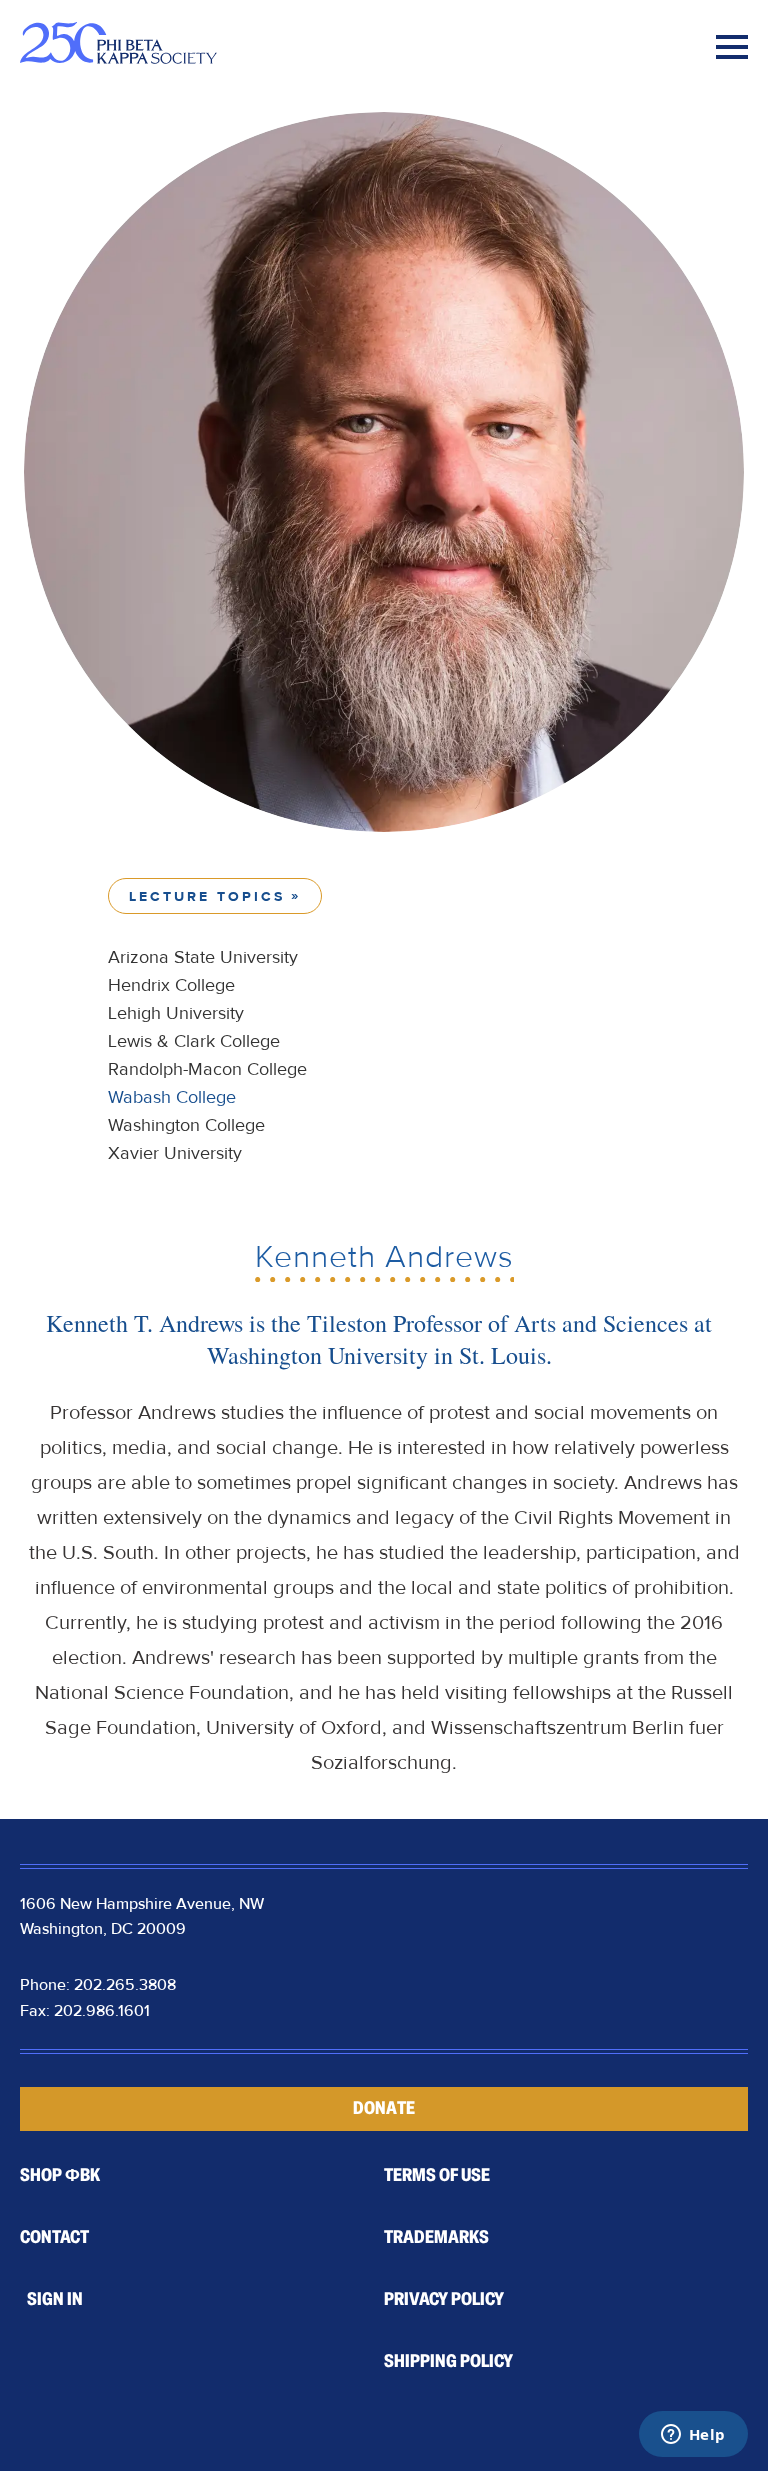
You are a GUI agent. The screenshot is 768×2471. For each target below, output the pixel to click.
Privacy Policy (444, 2299)
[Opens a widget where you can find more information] (693, 2436)
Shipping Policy (448, 2361)
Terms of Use (437, 2175)
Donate (384, 2108)
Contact (54, 2237)
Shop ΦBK (60, 2175)
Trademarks (436, 2237)
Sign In (55, 2299)
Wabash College (172, 1098)
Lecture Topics (207, 897)
